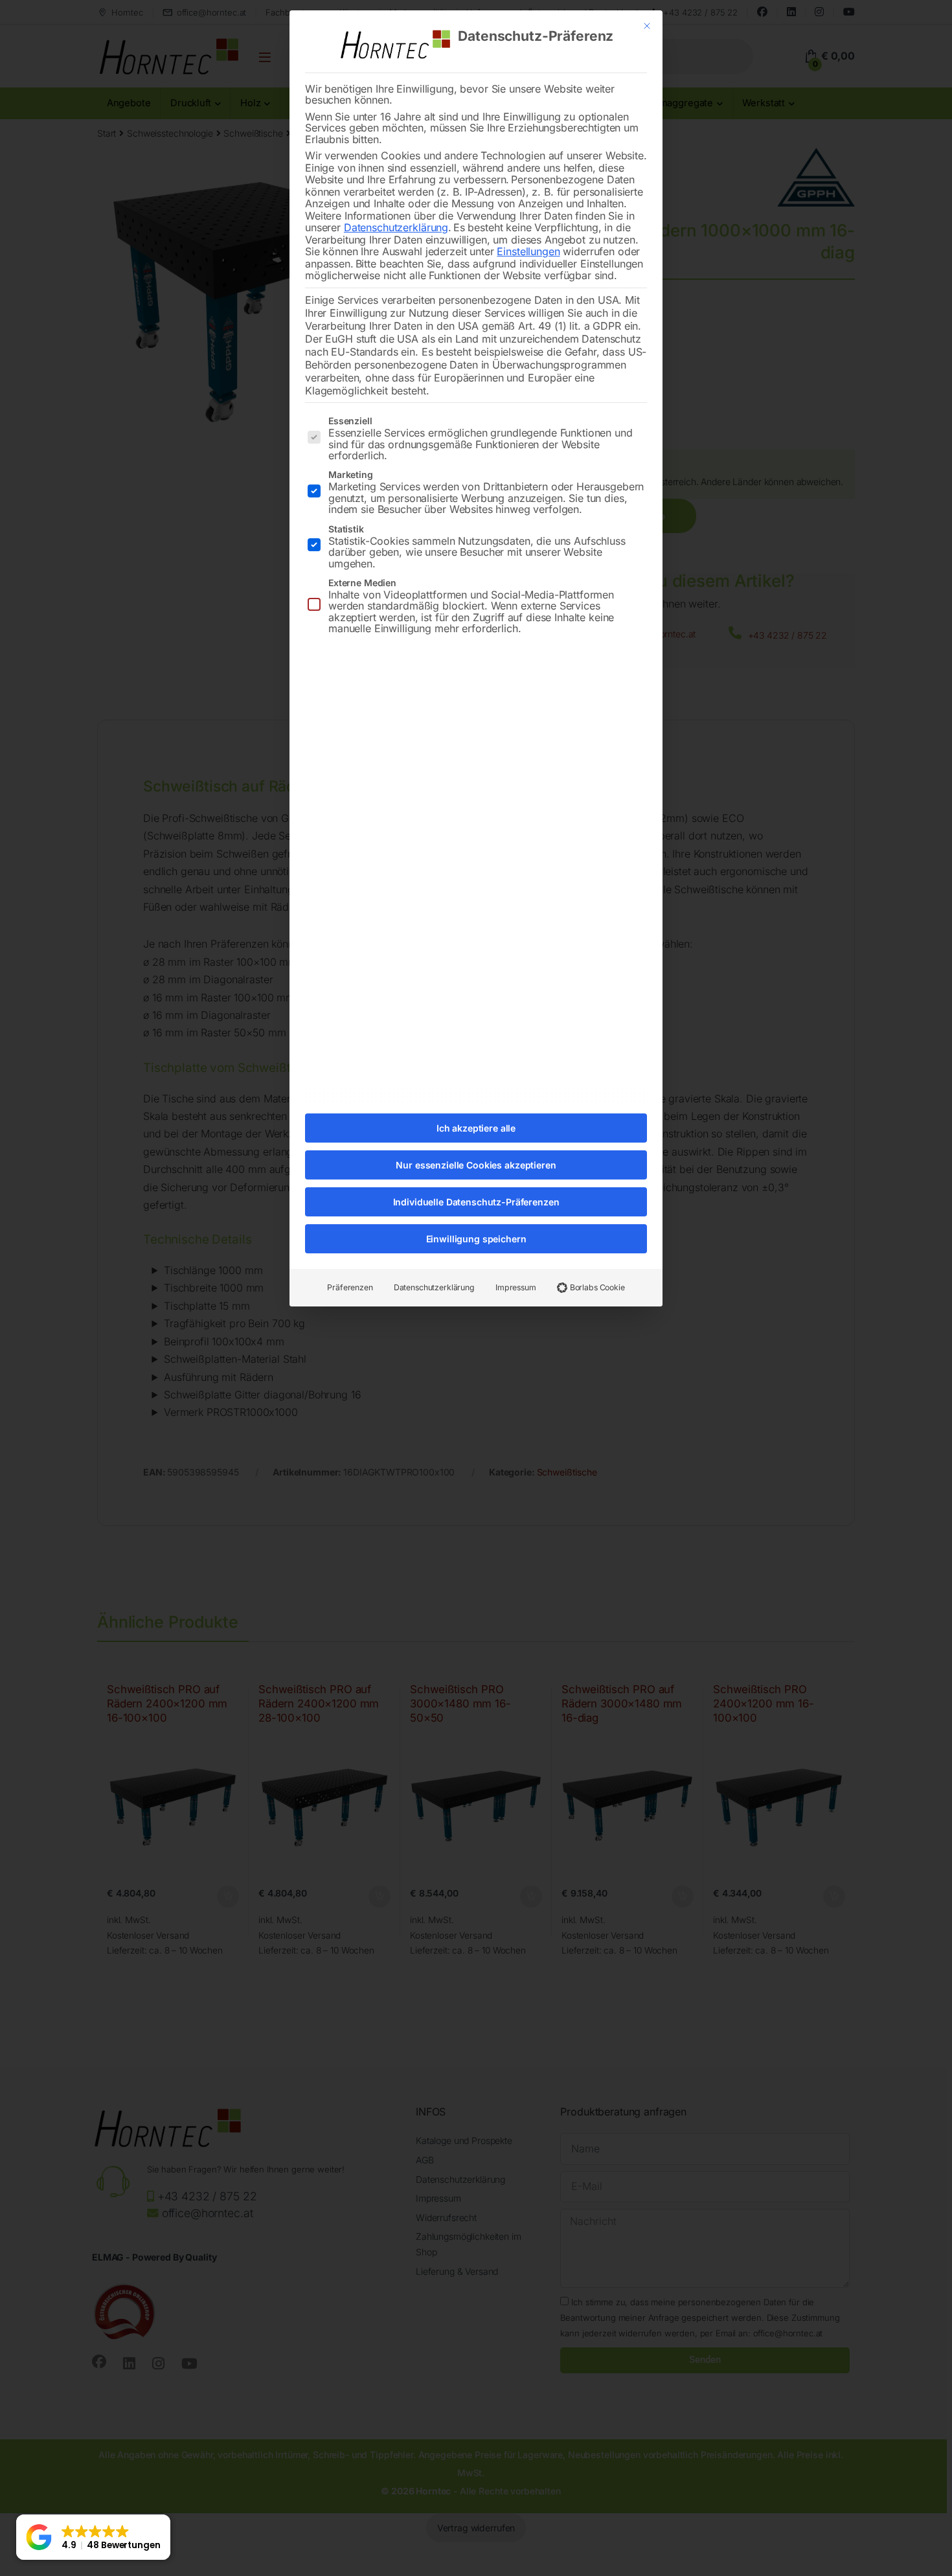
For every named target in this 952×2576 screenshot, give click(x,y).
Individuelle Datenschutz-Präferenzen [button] (476, 1202)
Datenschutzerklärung (396, 227)
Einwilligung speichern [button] (476, 1239)
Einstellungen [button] (528, 251)
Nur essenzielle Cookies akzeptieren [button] (476, 1165)
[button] (93, 2537)
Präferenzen (350, 1287)
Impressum (516, 1287)
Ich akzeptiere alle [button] (476, 1128)
